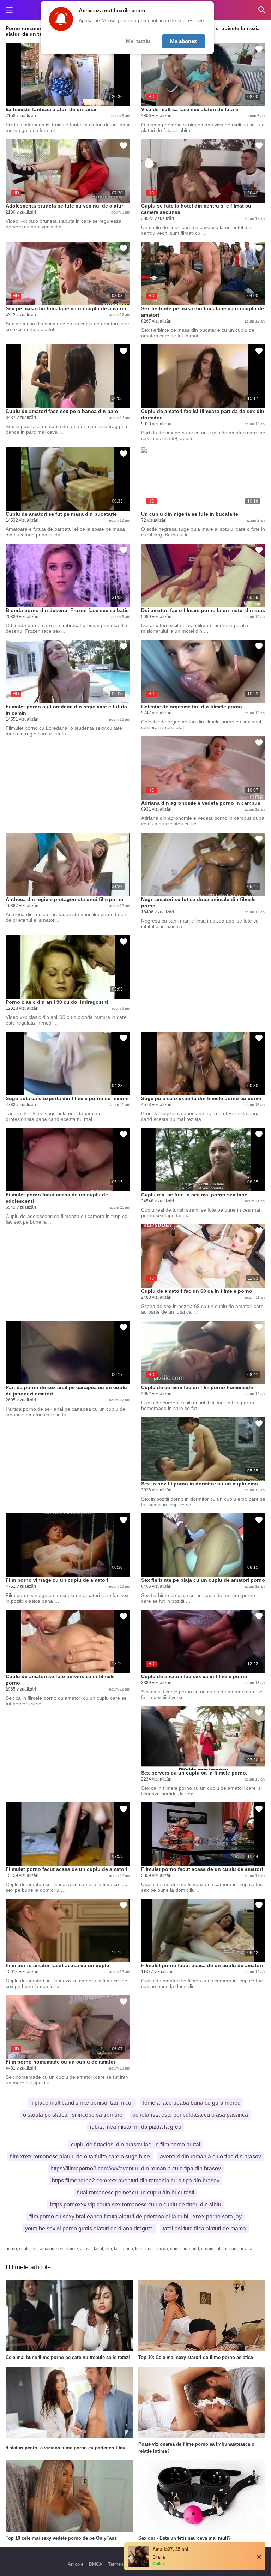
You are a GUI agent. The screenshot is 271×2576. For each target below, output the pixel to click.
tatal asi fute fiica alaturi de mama (204, 2229)
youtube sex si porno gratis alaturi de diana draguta (89, 2229)
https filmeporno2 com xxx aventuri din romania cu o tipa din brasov (136, 2181)
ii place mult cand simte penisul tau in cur (82, 2103)
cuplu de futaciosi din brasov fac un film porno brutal (136, 2145)
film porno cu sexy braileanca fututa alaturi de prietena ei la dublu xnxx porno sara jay (135, 2217)
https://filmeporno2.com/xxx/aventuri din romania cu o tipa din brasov (136, 2169)
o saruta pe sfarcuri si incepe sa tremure (73, 2115)
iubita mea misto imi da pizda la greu (136, 2127)
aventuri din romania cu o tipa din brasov (210, 2157)
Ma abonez (183, 41)
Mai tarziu (138, 41)
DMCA (96, 2564)
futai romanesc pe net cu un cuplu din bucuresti (136, 2193)
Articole (76, 2564)
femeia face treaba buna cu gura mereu (192, 2103)
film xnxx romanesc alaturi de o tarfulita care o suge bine (80, 2157)
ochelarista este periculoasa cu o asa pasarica (190, 2115)
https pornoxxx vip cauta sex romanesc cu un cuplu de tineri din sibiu (136, 2205)
